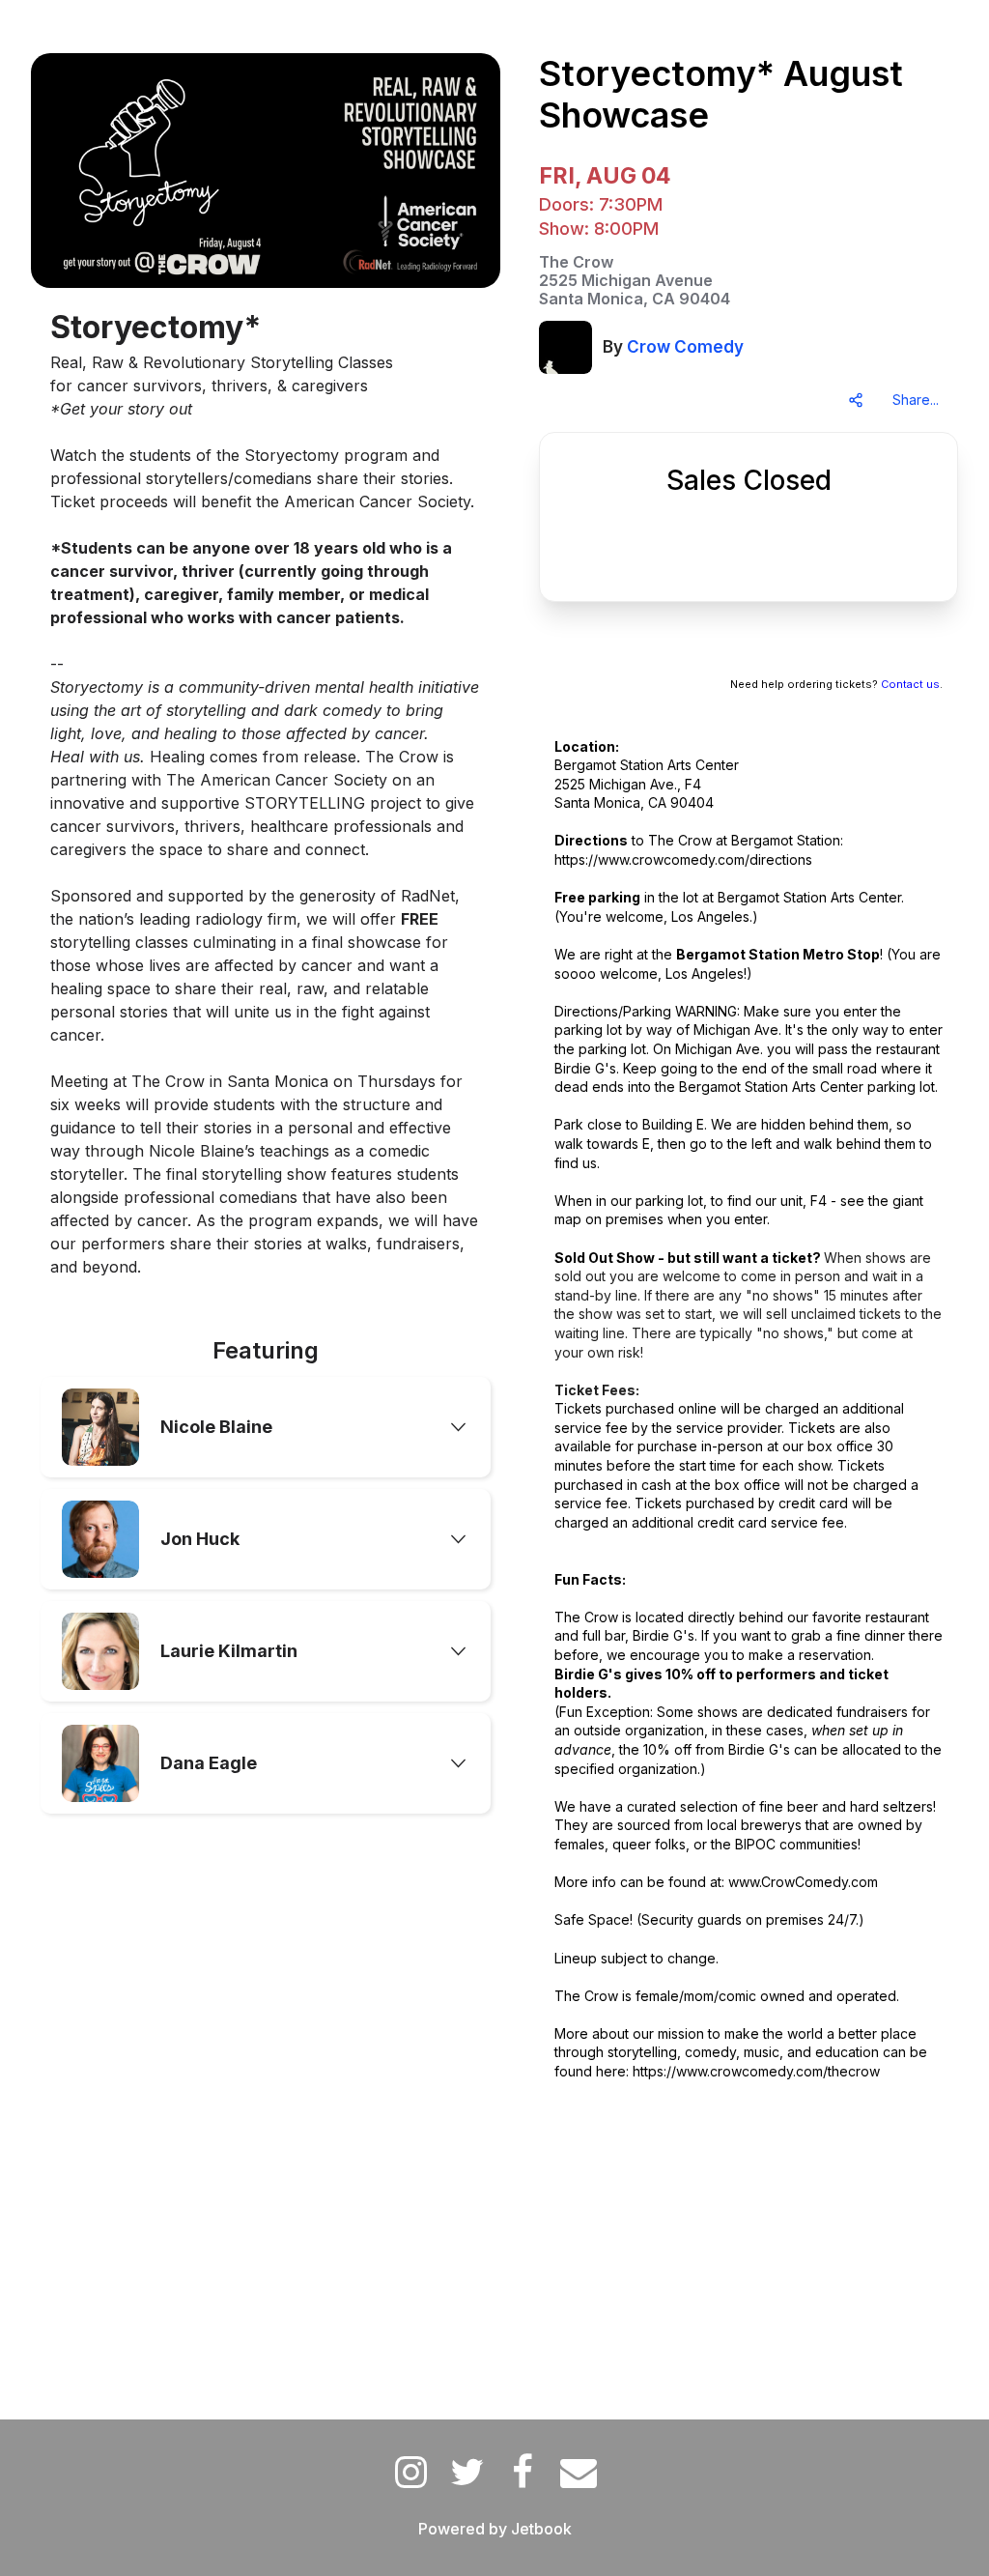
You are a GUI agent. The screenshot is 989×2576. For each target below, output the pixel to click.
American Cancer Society (294, 780)
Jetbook (541, 2529)
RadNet (428, 896)
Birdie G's (585, 1068)
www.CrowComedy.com (803, 1882)
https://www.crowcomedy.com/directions (683, 859)
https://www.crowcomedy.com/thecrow (756, 2071)
